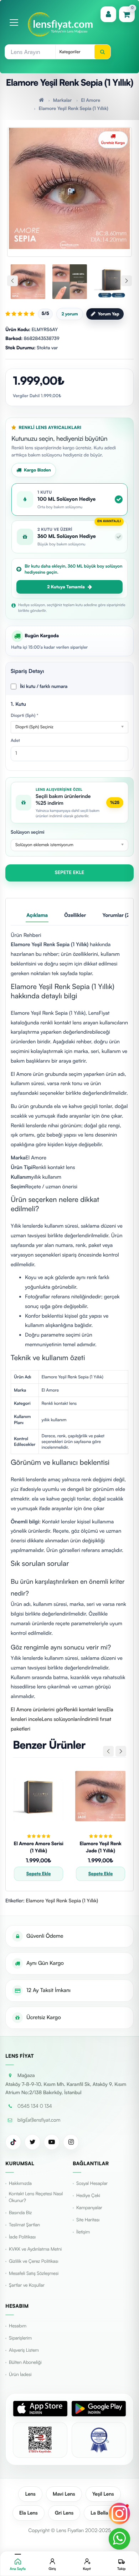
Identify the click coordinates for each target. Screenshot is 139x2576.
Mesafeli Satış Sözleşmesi (34, 2273)
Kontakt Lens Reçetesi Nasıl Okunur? (36, 2197)
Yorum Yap (108, 314)
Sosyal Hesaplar (92, 2183)
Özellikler (75, 915)
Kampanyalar (89, 2208)
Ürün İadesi (20, 2375)
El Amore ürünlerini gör (37, 1709)
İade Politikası (22, 2237)
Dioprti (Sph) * (24, 715)
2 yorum (69, 314)
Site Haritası (88, 2220)
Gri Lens (64, 2513)
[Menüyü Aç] (14, 23)
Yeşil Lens (103, 2494)
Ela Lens (29, 2513)
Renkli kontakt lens (85, 1709)
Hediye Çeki (88, 2196)
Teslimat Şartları (24, 2225)
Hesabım (18, 2326)
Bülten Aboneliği (25, 2362)
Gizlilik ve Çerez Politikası (34, 2261)
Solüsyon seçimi (27, 832)
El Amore (91, 100)
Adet (15, 740)
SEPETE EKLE (70, 873)
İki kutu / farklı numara (44, 687)
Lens (30, 2494)
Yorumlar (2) (117, 915)
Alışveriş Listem (24, 2350)
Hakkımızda (20, 2183)
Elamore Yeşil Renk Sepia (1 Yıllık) (73, 109)
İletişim (83, 2232)
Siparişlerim (20, 2338)
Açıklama (37, 915)
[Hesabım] (108, 14)
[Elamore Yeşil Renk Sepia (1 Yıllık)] (69, 188)
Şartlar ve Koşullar (27, 2285)
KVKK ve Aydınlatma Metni (35, 2249)
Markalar (62, 100)
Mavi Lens (64, 2494)
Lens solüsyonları (61, 1719)
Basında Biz (20, 2213)
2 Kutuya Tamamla (66, 587)
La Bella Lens (105, 2513)
